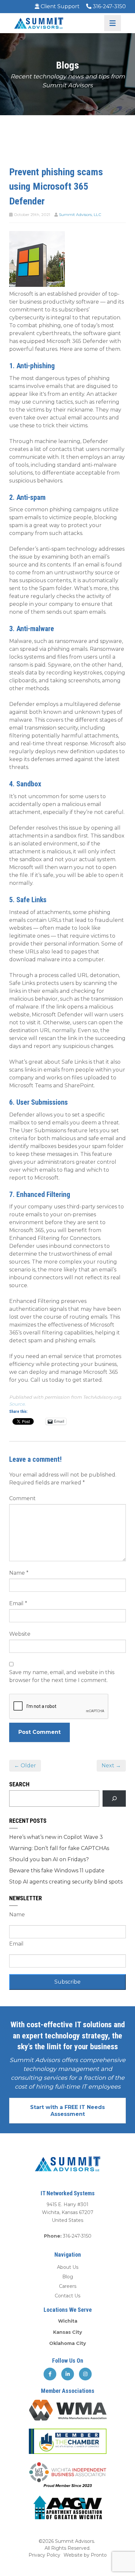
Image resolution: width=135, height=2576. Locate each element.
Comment (22, 1498)
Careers (68, 2286)
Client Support (59, 6)
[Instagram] (85, 2374)
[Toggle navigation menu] (113, 23)
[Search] (114, 1798)
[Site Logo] (39, 23)
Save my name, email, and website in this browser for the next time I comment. (62, 1676)
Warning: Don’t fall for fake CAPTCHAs (59, 1848)
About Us (68, 2267)
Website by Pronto (85, 2555)
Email (18, 1603)
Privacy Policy (44, 2555)
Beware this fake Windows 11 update (57, 1871)
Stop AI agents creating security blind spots (66, 1882)
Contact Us (67, 2296)
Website (20, 1634)
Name (19, 1573)
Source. (17, 1404)
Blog (68, 2277)
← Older (25, 1766)
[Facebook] (50, 2374)
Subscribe (67, 1982)
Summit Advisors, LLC (80, 214)
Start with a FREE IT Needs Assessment (67, 2111)
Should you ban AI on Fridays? (49, 1859)
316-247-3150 (109, 6)
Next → (111, 1766)
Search (19, 1784)
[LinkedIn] (68, 2374)
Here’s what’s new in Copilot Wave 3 (56, 1837)
